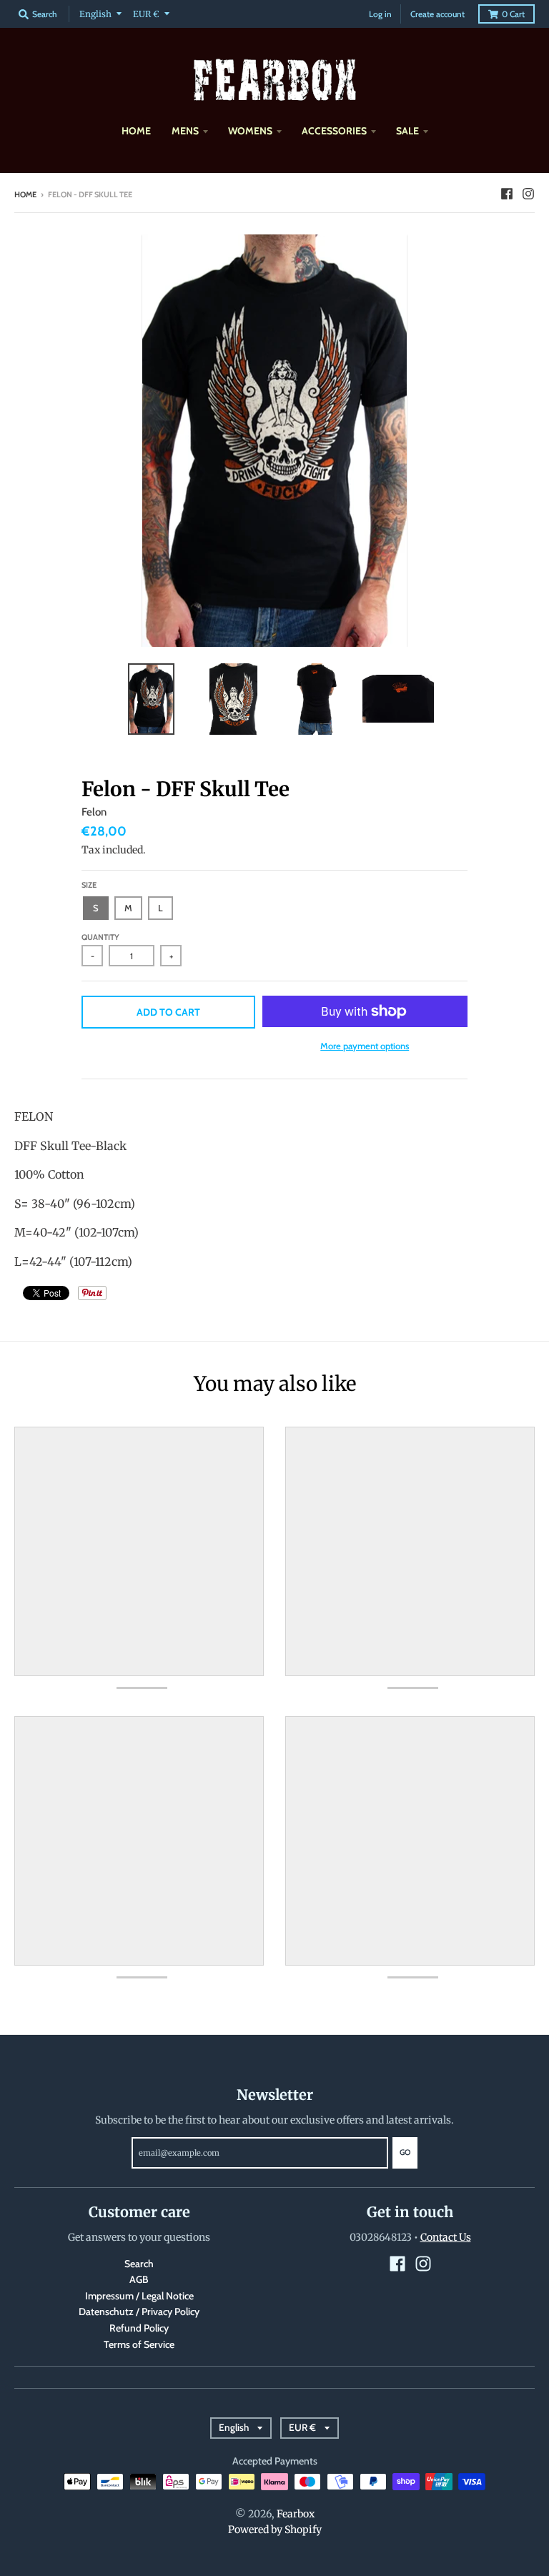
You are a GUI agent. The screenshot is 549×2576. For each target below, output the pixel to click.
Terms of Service (139, 2344)
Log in (380, 14)
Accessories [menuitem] (334, 131)
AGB (139, 2279)
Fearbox (296, 2514)
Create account (437, 14)
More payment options (365, 1046)
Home (25, 194)
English (95, 14)
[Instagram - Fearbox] (528, 194)
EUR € (146, 14)
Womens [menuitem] (250, 131)
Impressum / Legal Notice (139, 2296)
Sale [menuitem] (407, 131)
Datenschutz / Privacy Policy (139, 2312)
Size (89, 885)
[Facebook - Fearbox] (507, 194)
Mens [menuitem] (185, 131)
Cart (513, 14)
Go (405, 2152)
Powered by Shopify (275, 2530)
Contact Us (446, 2237)
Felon (94, 812)
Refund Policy (139, 2328)
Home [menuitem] (136, 131)
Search (139, 2264)
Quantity (100, 937)
